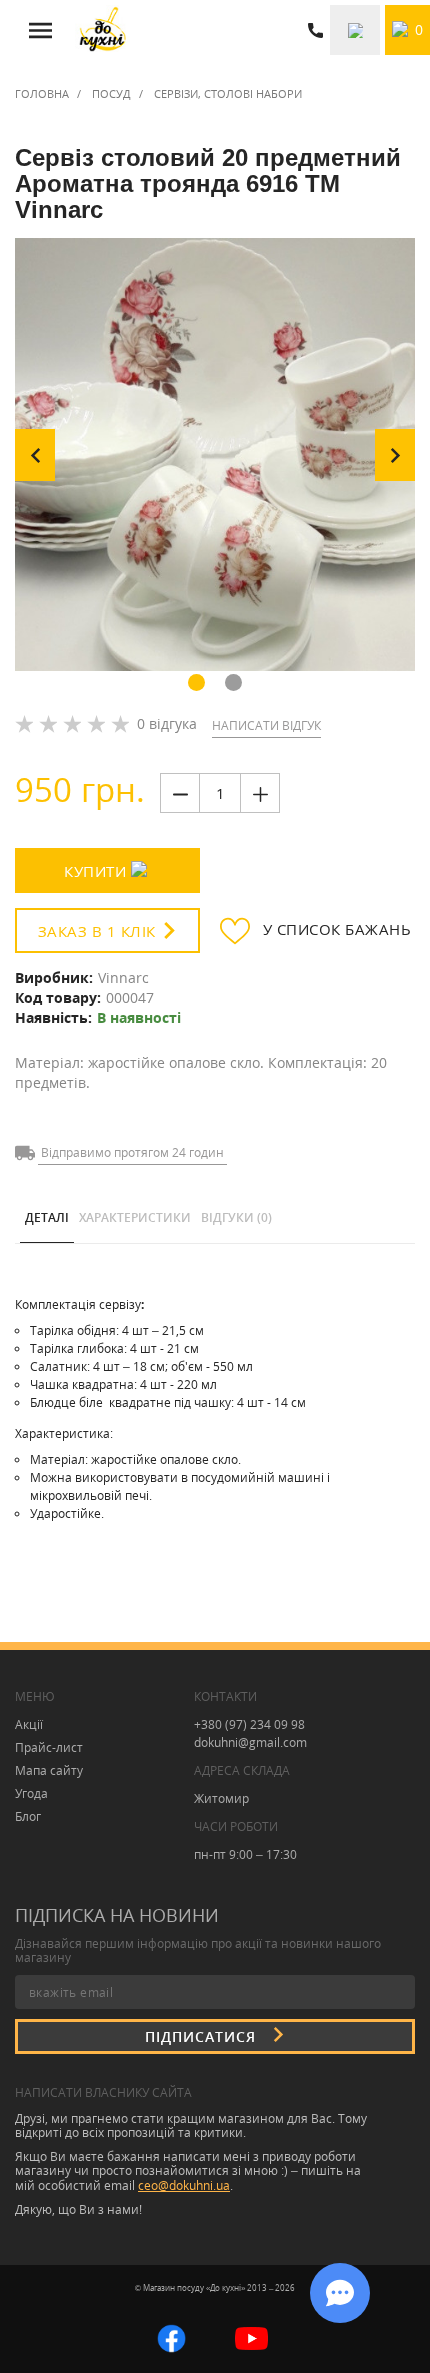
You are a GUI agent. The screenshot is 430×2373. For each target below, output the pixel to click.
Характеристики (135, 1217)
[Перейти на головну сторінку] (102, 30)
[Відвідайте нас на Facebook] (171, 2336)
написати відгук (266, 725)
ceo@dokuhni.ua (184, 2185)
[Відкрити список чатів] (340, 2293)
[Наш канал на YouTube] (251, 2336)
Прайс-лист (49, 1747)
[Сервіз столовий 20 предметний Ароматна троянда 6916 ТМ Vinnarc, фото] (215, 454)
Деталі (47, 1217)
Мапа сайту (49, 1770)
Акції (29, 1724)
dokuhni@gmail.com (250, 1742)
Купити (95, 871)
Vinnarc (123, 977)
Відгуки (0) (236, 1217)
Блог (28, 1816)
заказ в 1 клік (97, 931)
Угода (31, 1793)
